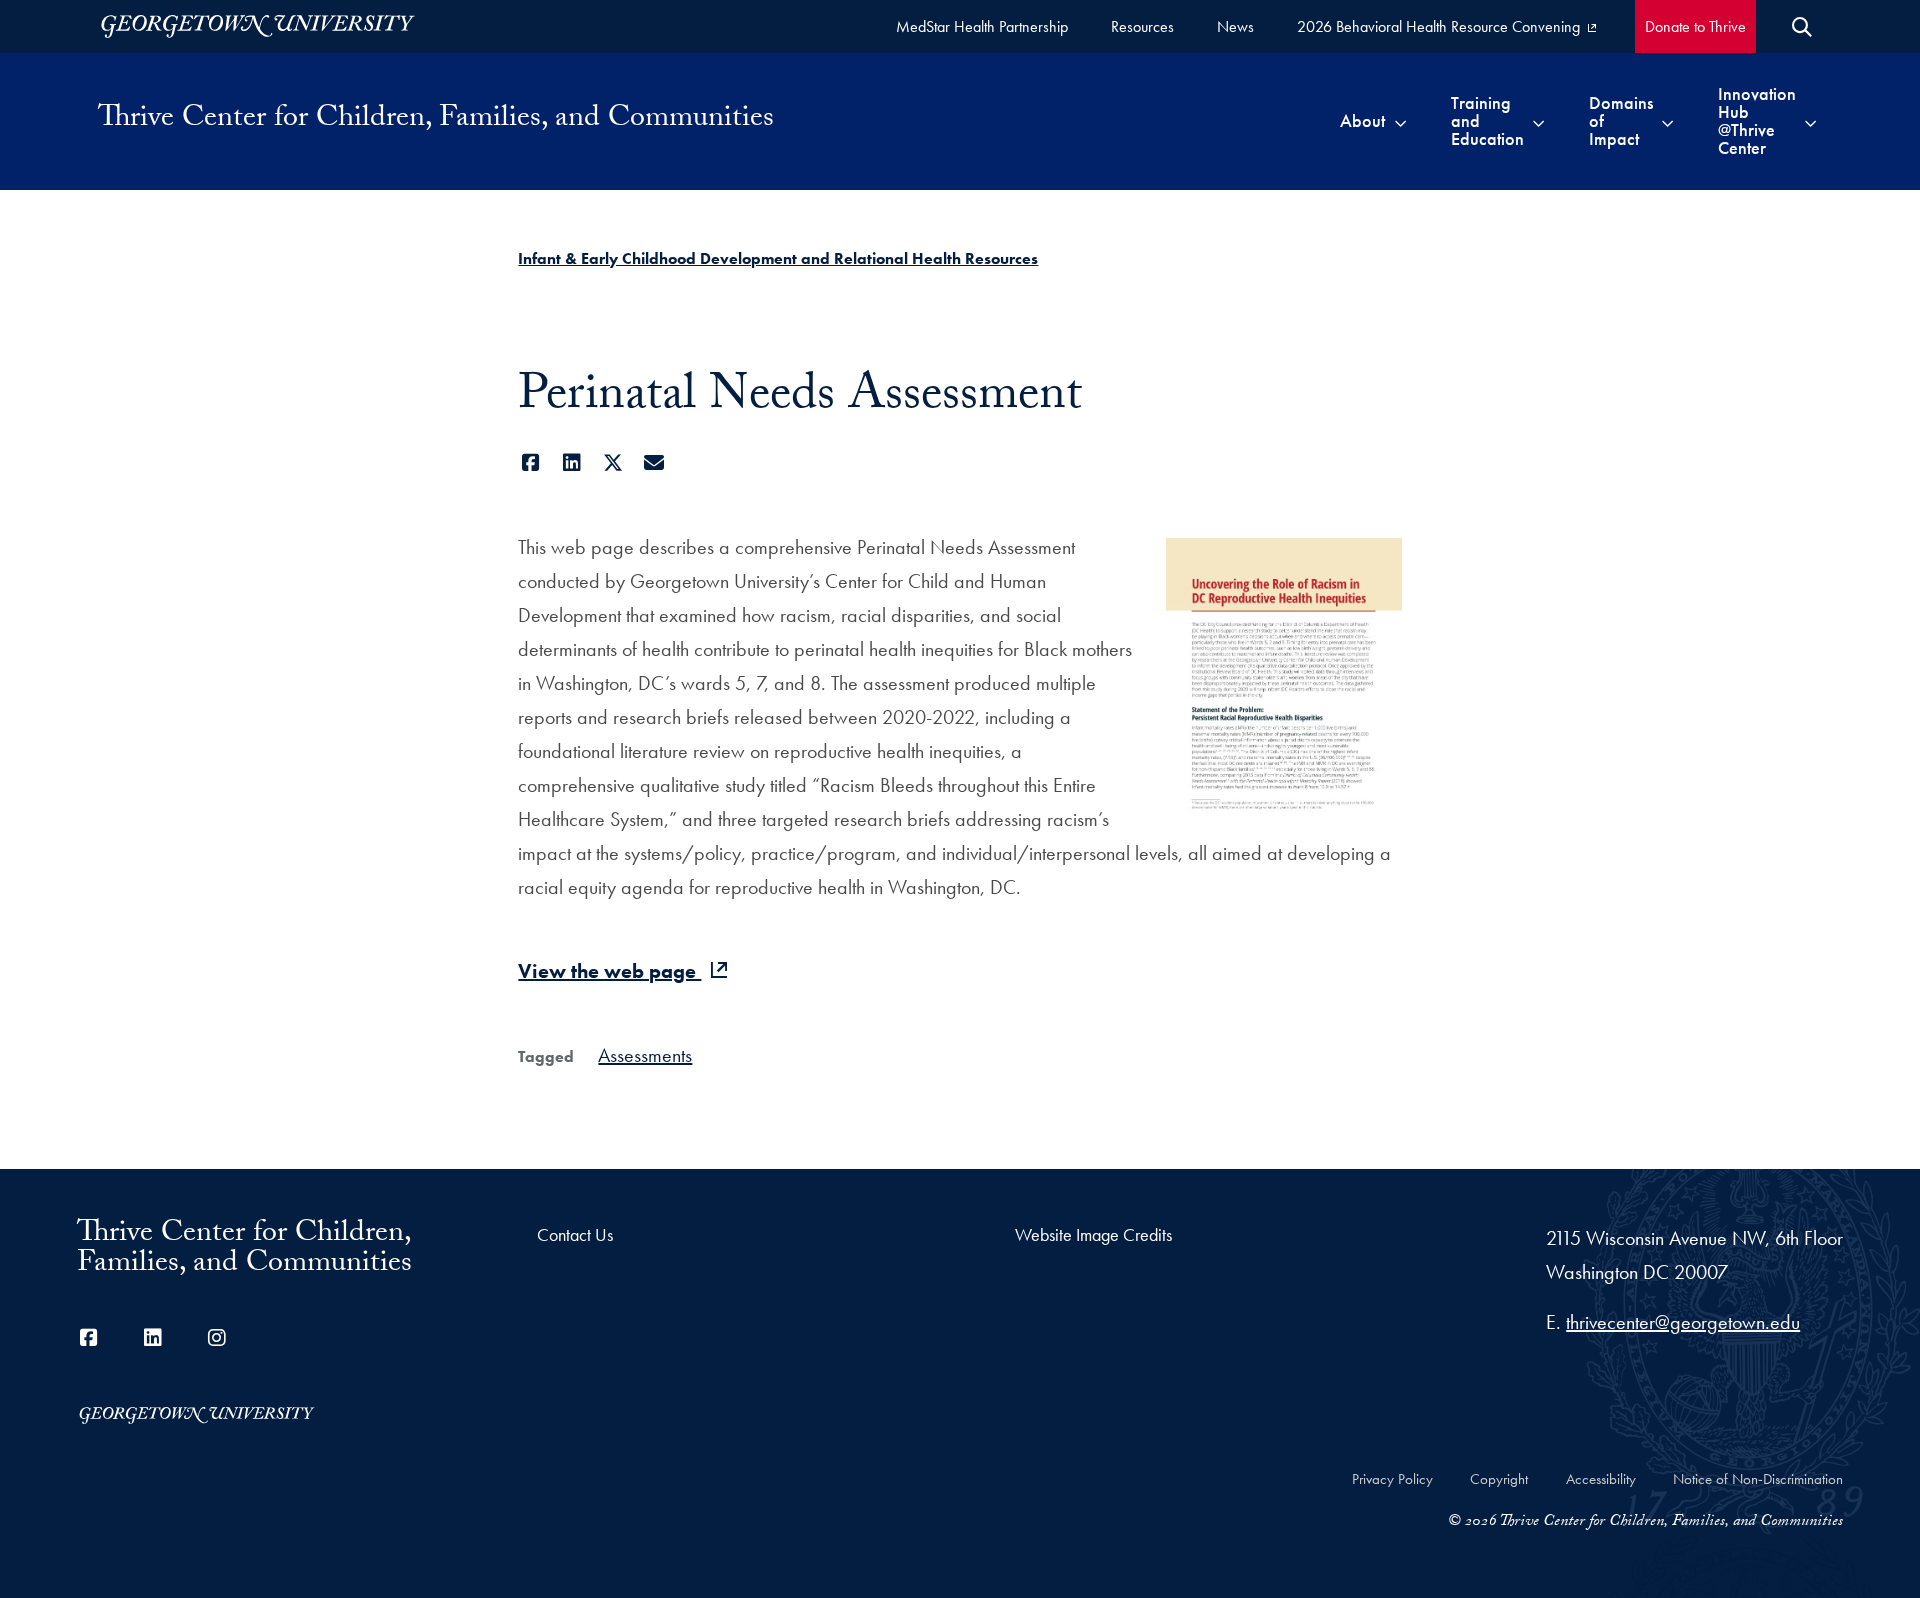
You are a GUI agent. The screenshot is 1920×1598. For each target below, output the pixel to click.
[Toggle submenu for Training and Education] (1538, 121)
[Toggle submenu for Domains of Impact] (1667, 121)
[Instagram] (217, 1338)
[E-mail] (653, 463)
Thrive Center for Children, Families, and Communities (436, 121)
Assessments (645, 1055)
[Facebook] (530, 463)
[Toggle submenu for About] (1400, 121)
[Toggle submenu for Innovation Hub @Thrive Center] (1810, 121)
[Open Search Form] (1802, 27)
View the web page (609, 971)
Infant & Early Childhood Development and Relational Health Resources (778, 258)
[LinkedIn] (571, 463)
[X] (612, 463)
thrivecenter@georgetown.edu (1683, 1322)
